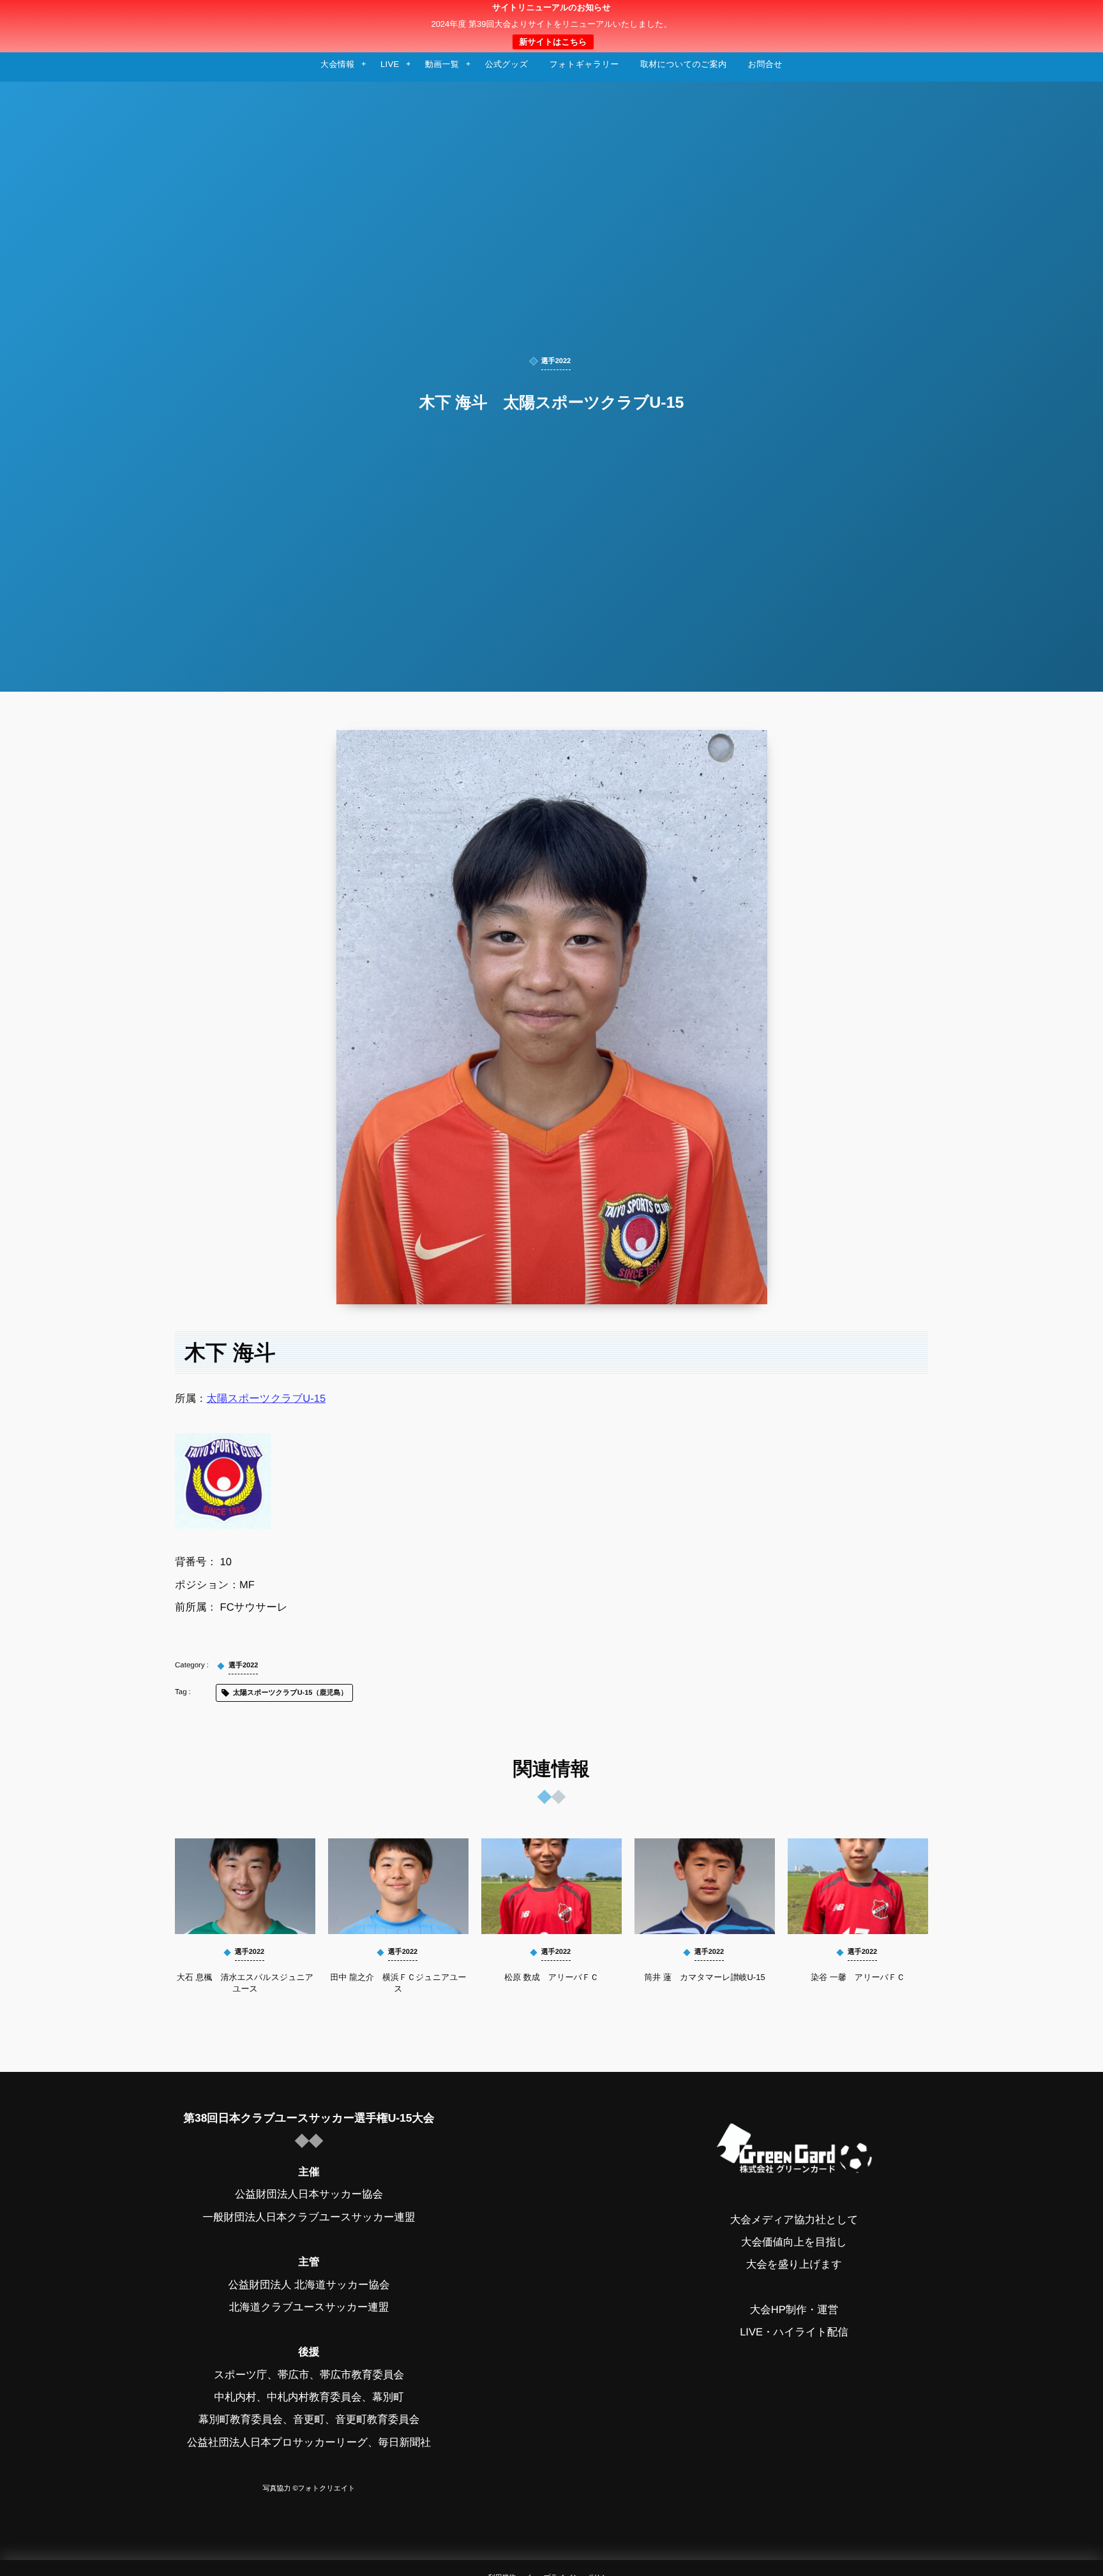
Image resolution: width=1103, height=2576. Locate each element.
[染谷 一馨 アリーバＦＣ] (858, 1886)
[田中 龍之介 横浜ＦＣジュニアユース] (398, 1886)
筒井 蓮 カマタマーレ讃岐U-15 (704, 1977)
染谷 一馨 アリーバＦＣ (858, 1977)
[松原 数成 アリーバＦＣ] (551, 1886)
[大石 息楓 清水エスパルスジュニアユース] (245, 1886)
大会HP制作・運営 (794, 2310)
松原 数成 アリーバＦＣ (551, 1977)
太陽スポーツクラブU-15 (266, 1399)
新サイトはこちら (553, 42)
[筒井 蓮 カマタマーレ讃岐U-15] (705, 1886)
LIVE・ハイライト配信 (794, 2332)
